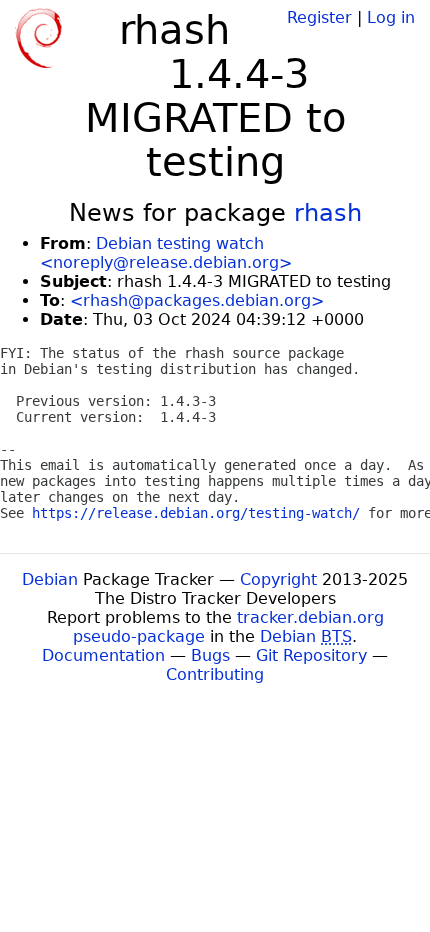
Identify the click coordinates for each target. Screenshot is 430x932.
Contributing (215, 674)
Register (319, 17)
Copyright (278, 579)
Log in (391, 17)
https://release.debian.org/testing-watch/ (196, 513)
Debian (50, 579)
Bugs (210, 655)
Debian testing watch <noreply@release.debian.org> (166, 253)
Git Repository (311, 655)
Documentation (103, 655)
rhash (328, 213)
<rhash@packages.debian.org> (197, 300)
